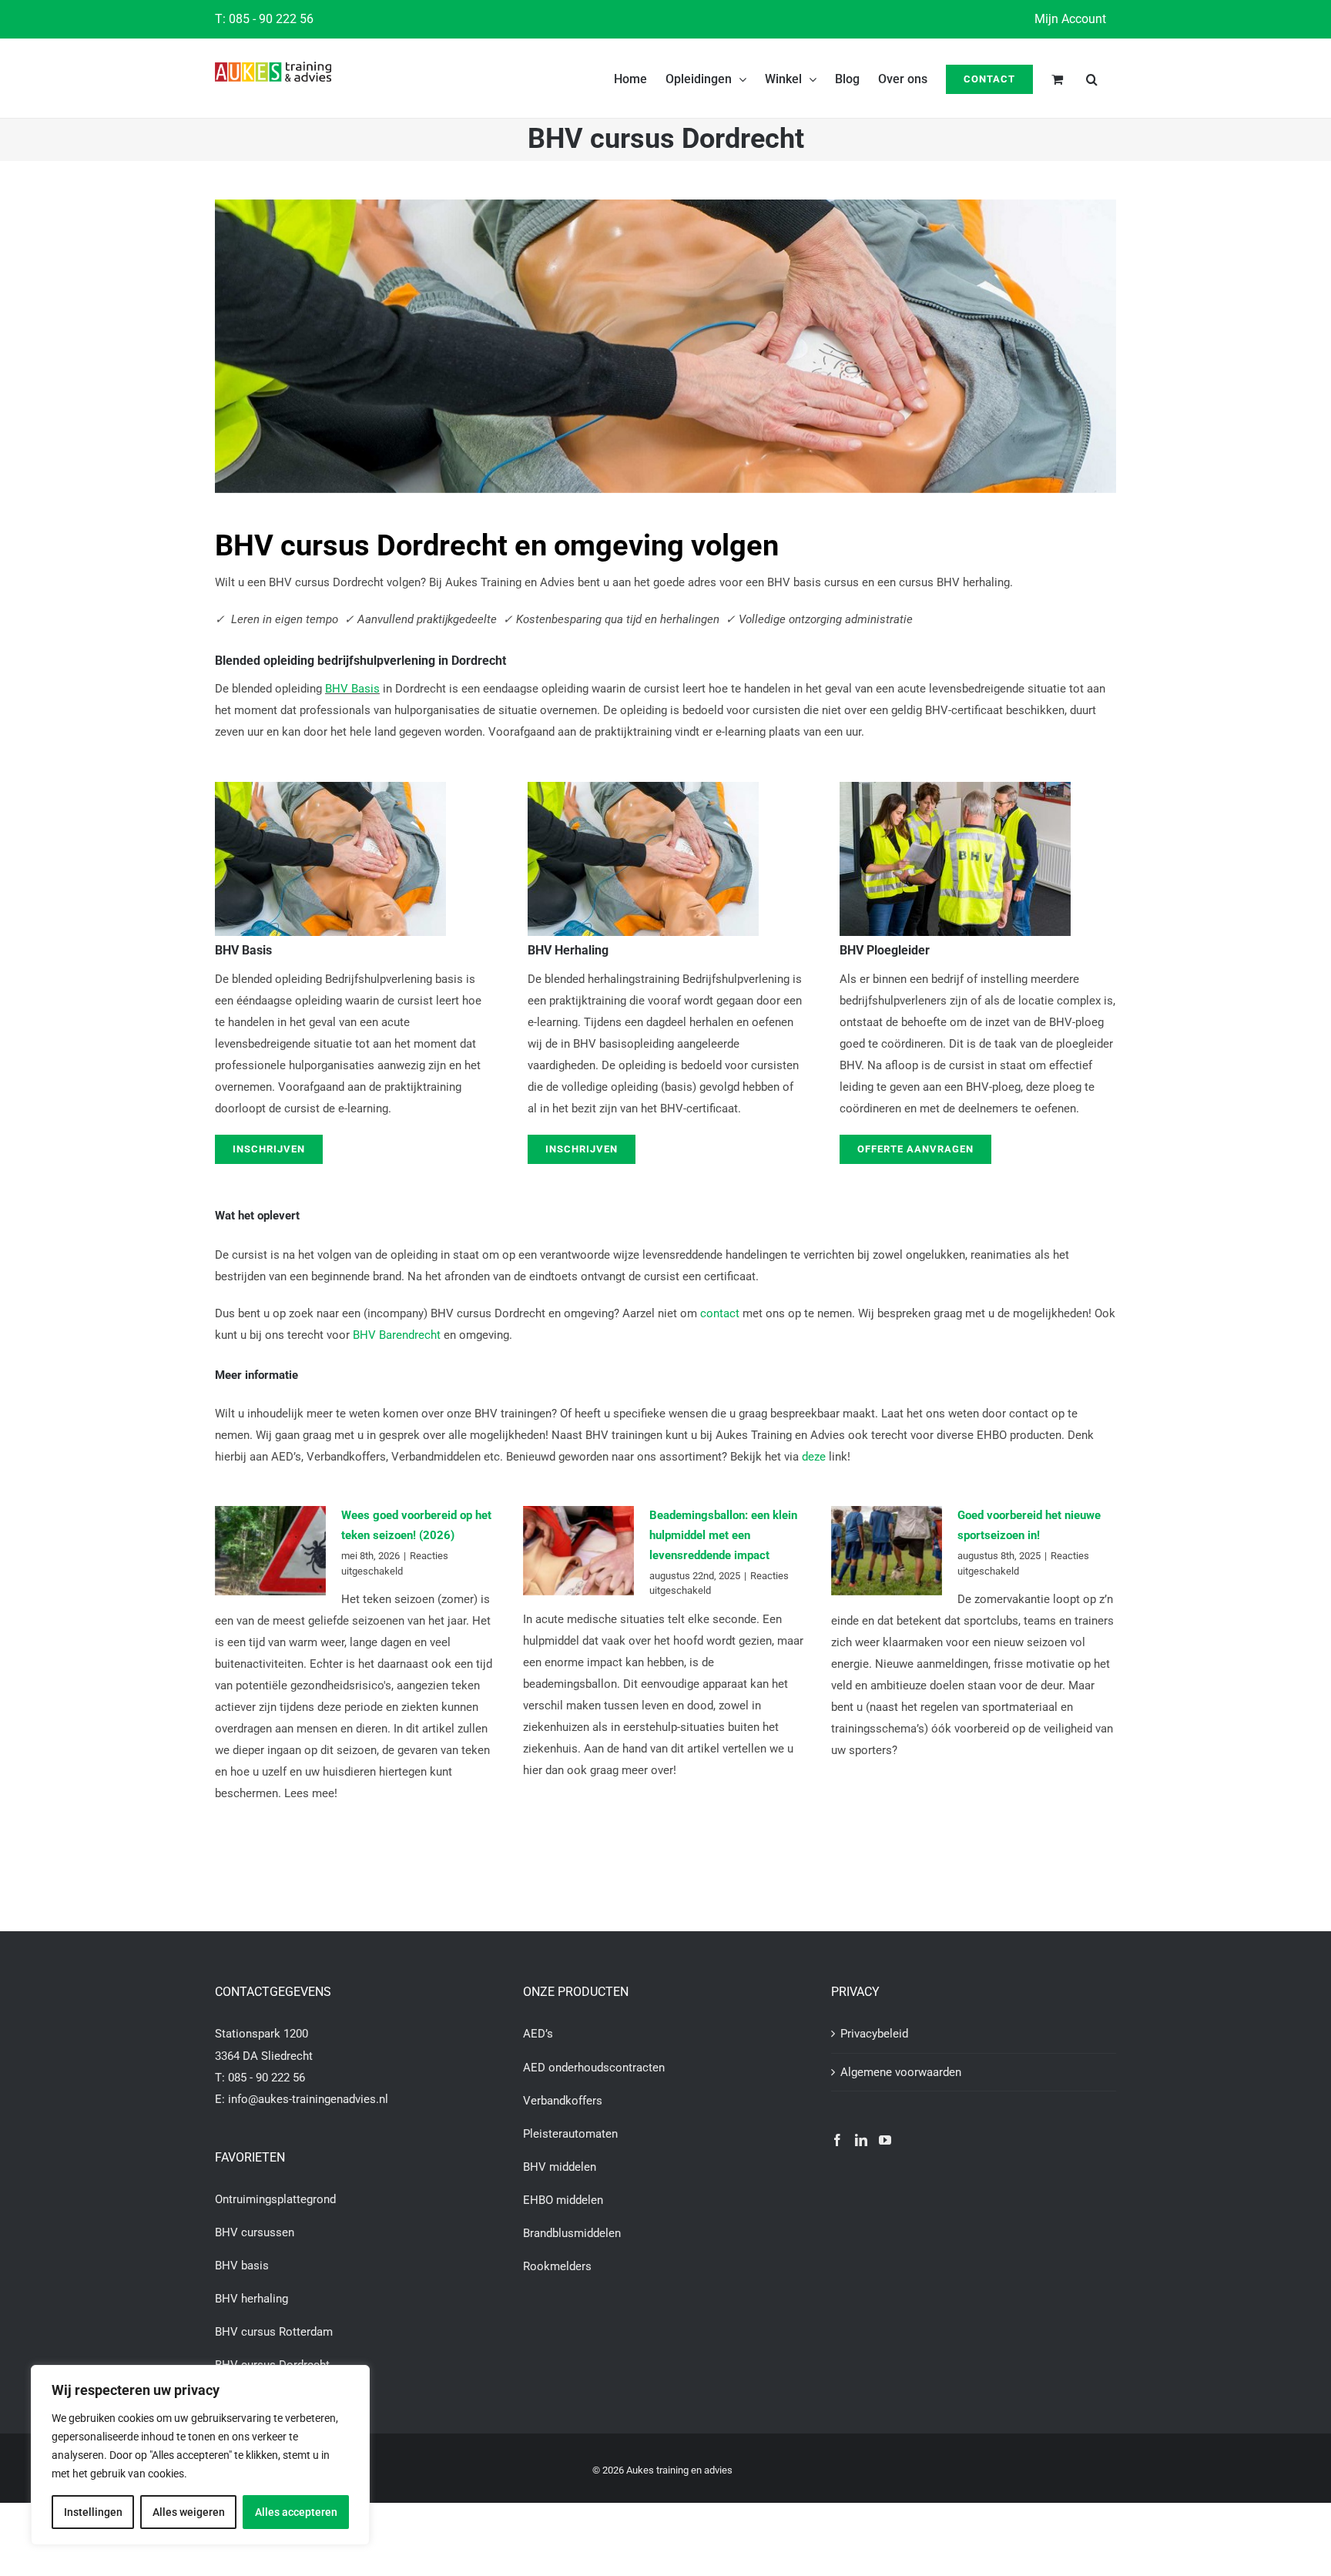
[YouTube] (885, 2140)
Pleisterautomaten (570, 2134)
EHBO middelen (563, 2200)
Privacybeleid (874, 2034)
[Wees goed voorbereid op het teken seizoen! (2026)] (270, 1551)
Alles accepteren (296, 2512)
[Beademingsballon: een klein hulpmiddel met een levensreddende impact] (578, 1551)
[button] (1092, 78)
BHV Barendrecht (397, 1335)
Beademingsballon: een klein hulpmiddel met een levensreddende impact (723, 1535)
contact (720, 1313)
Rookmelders (557, 2266)
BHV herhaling (251, 2299)
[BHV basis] (330, 787)
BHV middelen (560, 2167)
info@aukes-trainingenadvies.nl (308, 2099)
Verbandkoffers (563, 2101)
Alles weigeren (189, 2512)
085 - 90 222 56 (271, 19)
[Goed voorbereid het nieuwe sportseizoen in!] (887, 1551)
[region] (200, 2455)
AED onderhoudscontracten (594, 2068)
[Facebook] (837, 2140)
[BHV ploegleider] (955, 787)
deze (814, 1457)
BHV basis (242, 2266)
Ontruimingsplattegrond (275, 2199)
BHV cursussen (255, 2232)
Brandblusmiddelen (572, 2233)
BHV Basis (352, 689)
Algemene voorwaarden (901, 2072)
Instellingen (93, 2512)
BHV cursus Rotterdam (274, 2332)
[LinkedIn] (861, 2140)
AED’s (538, 2034)
